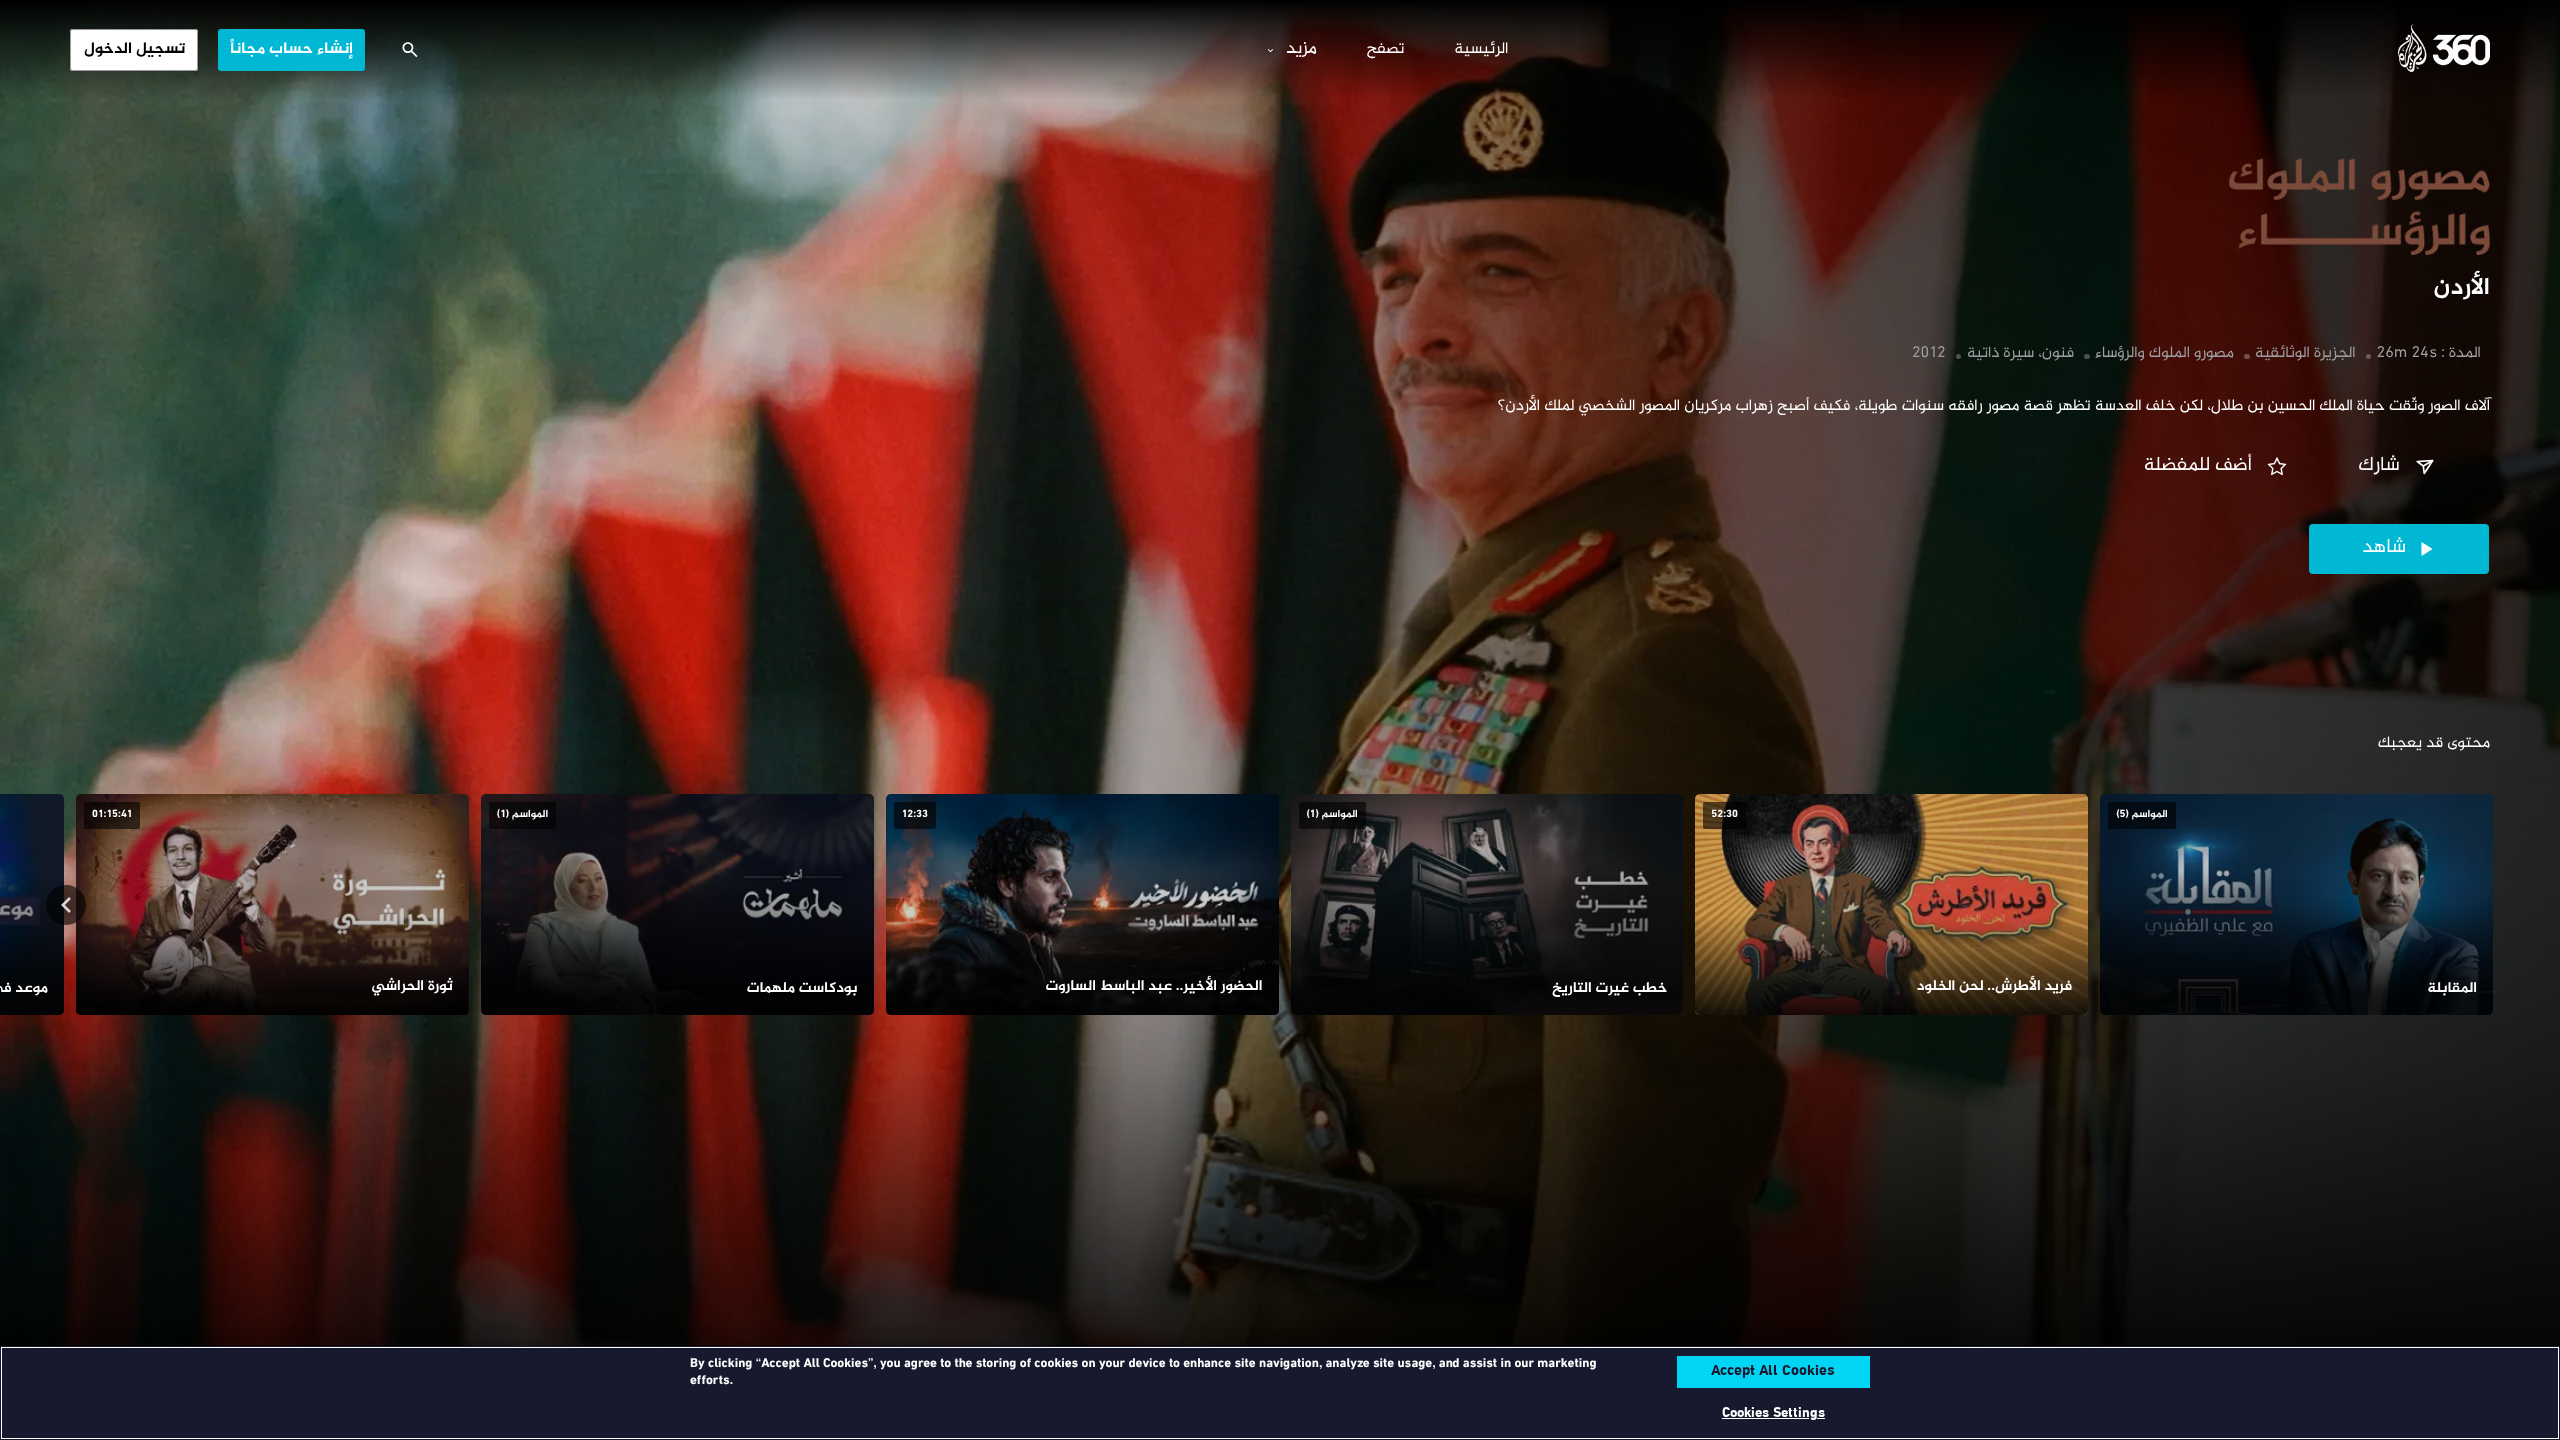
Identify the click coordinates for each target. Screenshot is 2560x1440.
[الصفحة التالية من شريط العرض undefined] (66, 905)
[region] (1280, 1393)
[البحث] (410, 50)
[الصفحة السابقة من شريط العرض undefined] (2494, 905)
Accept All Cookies (1773, 1372)
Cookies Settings (1773, 1413)
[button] (2399, 467)
